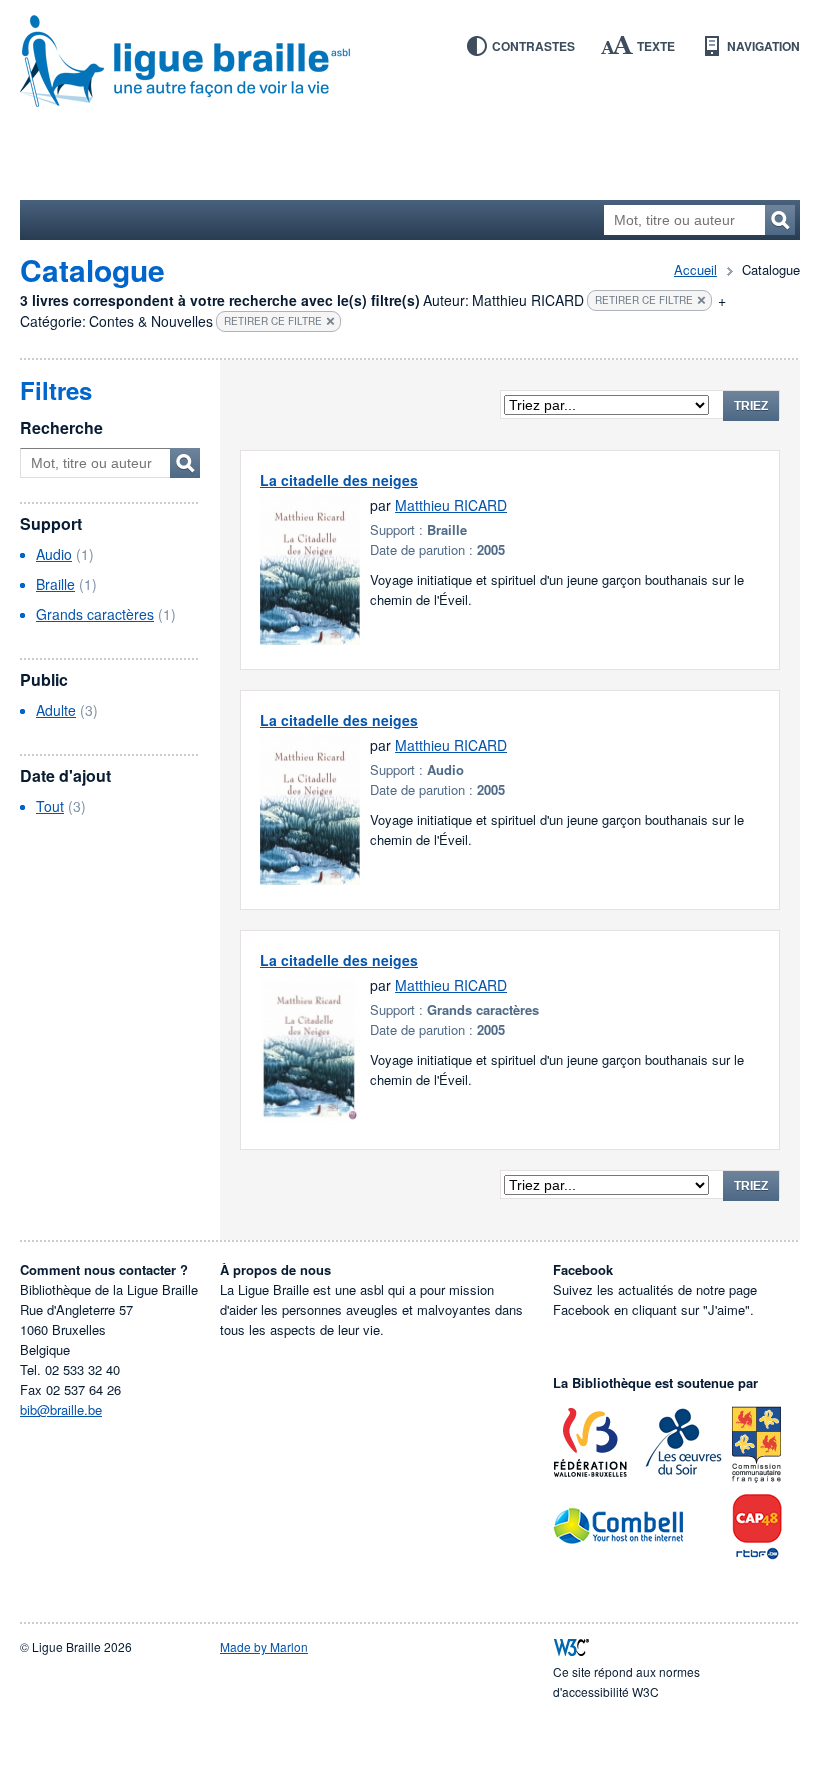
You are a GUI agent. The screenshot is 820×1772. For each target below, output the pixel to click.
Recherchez (780, 220)
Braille (55, 584)
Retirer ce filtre (644, 300)
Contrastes (533, 46)
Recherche (61, 427)
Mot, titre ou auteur (185, 463)
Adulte (56, 710)
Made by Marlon (264, 1646)
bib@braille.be (61, 1409)
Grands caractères (95, 614)
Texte (656, 46)
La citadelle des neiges (339, 480)
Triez (751, 406)
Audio (54, 554)
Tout (50, 806)
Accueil (695, 269)
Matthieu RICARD (451, 505)
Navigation (763, 46)
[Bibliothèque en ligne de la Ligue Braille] (410, 62)
